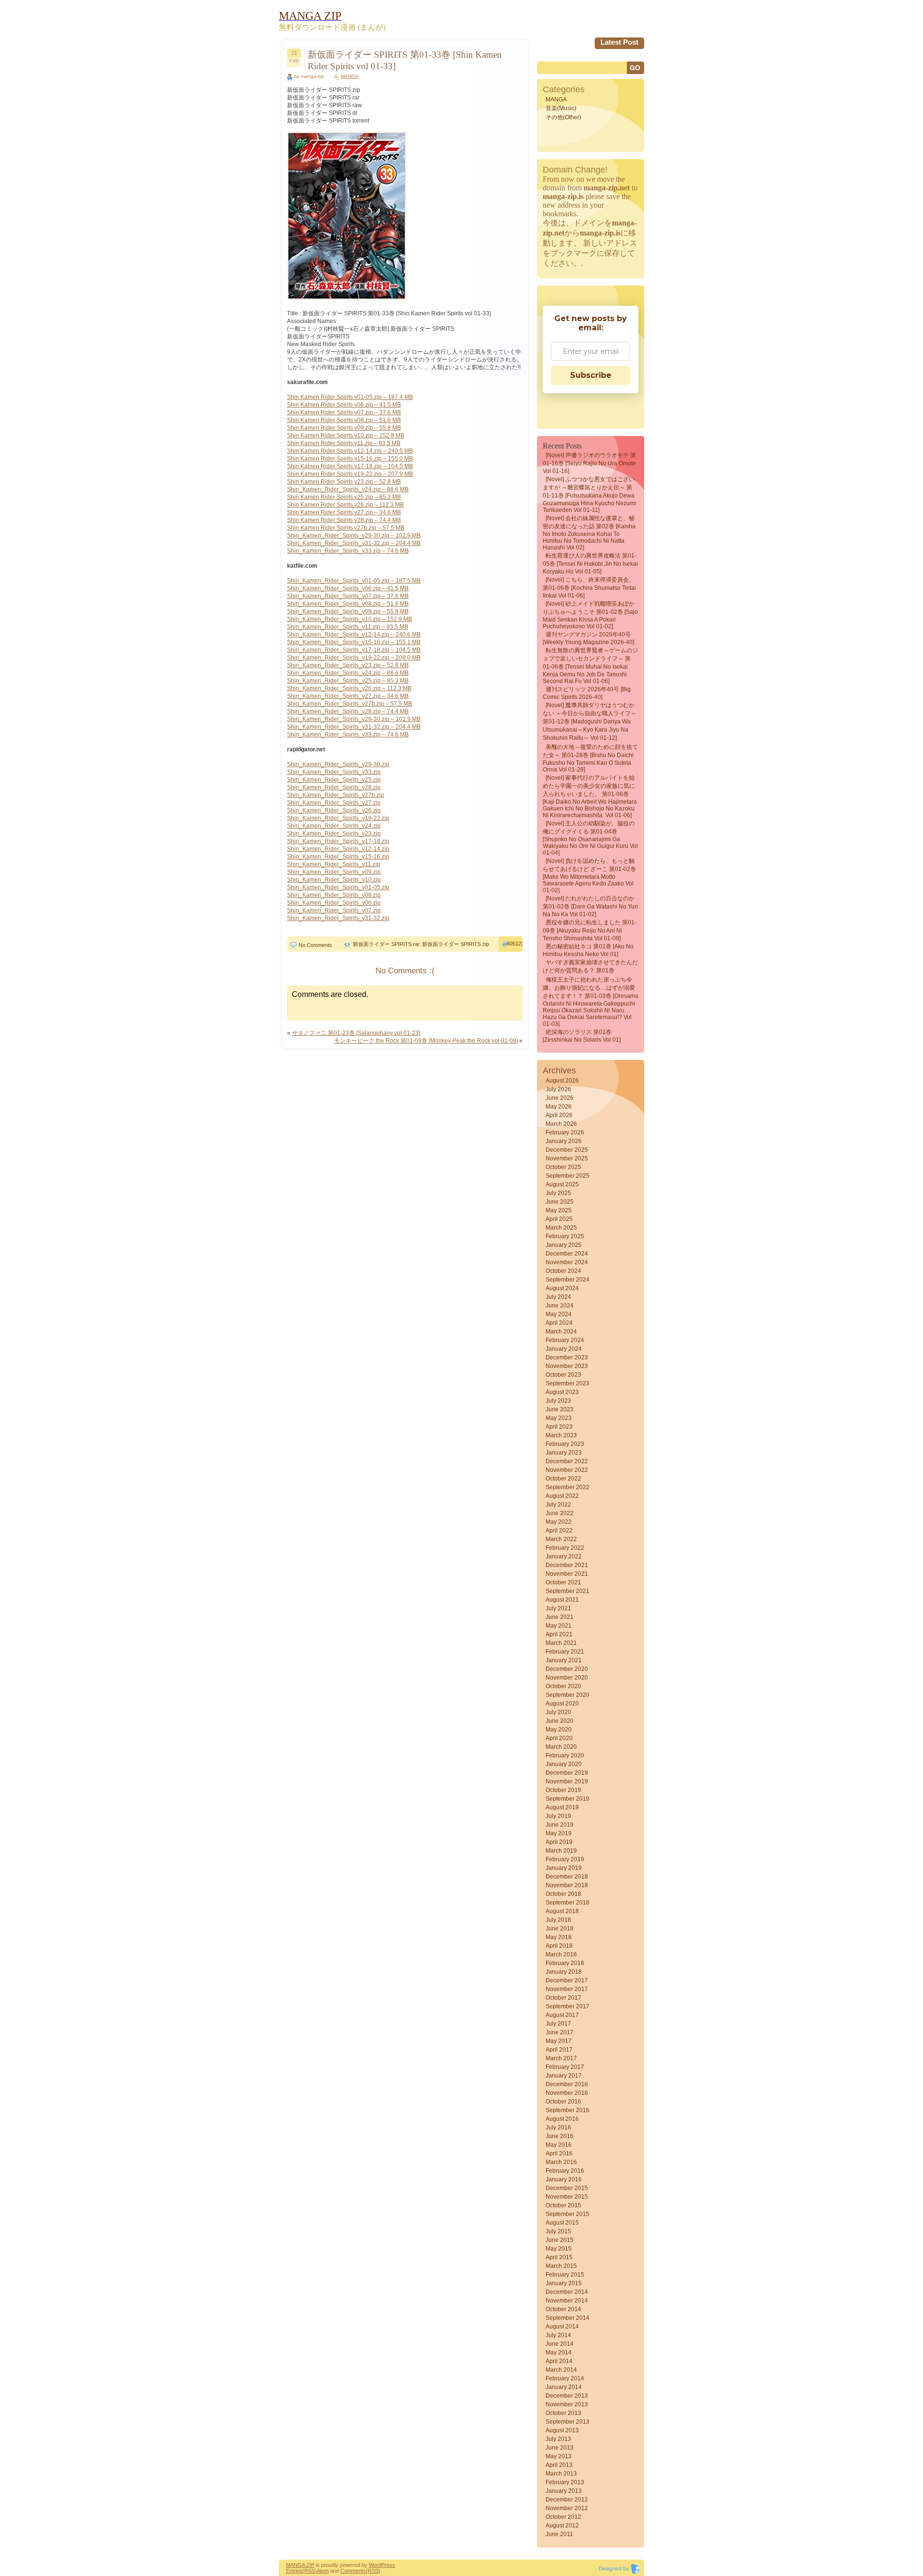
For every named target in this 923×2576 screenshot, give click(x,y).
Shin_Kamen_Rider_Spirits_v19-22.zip (338, 818)
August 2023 (562, 1392)
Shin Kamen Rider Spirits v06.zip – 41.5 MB (344, 405)
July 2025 (558, 1193)
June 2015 (560, 2240)
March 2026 (561, 1124)
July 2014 (558, 2335)
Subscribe (591, 375)
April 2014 (559, 2361)
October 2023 (563, 1375)
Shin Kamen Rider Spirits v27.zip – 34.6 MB (344, 512)
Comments (353, 2571)
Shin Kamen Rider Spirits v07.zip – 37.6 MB (344, 412)
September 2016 (568, 2110)
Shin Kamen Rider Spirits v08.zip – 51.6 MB (344, 420)
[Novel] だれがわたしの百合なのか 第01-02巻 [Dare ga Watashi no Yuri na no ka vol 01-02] (590, 906)
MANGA (350, 76)
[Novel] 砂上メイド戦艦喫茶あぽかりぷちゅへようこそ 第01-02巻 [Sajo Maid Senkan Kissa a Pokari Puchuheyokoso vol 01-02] (590, 615)
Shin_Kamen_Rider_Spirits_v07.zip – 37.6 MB (348, 596)
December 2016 (567, 2084)
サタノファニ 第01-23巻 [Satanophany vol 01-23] (356, 1033)
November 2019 (567, 1781)
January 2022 (564, 1556)
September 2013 (568, 2422)
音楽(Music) (561, 108)
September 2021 (568, 1591)
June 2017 (560, 2032)
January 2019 (564, 1868)
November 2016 (567, 2093)
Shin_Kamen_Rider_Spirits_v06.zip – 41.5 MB (348, 588)
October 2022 (563, 1479)
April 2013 (559, 2465)
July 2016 (558, 2128)
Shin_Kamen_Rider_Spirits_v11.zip (334, 864)
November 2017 (567, 1989)
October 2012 (563, 2517)
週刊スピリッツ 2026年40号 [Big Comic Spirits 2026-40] (587, 693)
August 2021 (562, 1600)
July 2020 (558, 1712)
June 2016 (560, 2136)
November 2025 (567, 1158)
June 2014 (560, 2344)
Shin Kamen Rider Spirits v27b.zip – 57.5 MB (346, 528)
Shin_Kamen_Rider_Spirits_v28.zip (334, 787)
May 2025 (559, 1210)
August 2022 (562, 1496)
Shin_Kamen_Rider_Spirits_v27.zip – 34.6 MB (348, 696)
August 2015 (562, 2223)
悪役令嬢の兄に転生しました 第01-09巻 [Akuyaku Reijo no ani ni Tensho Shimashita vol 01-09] (590, 930)
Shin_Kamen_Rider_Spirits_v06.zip (334, 903)
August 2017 (562, 2015)
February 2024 (565, 1340)
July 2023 (558, 1401)
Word (375, 2565)
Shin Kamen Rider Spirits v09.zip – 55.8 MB (344, 428)
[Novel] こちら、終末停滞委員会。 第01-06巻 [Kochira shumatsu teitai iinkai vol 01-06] (589, 588)
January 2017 (564, 2076)
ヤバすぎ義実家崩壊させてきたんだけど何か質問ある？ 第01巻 (590, 966)
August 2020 (562, 1704)
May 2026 (559, 1107)
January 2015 (564, 2283)
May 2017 (559, 2041)
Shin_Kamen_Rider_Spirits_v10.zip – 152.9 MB (349, 619)
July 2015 (558, 2231)
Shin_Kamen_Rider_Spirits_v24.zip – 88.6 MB (348, 489)
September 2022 (568, 1487)
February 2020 (565, 1755)
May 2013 (559, 2456)
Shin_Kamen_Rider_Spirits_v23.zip (334, 834)
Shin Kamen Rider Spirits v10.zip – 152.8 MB (346, 436)
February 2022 (565, 1548)
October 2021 (563, 1582)
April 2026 (559, 1115)
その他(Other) (563, 117)
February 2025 (565, 1236)
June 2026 (560, 1098)
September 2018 (568, 1903)
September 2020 (568, 1695)
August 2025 (562, 1184)
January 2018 (564, 1972)
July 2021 (558, 1608)
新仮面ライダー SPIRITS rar (386, 944)
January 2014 (564, 2387)
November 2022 (567, 1470)
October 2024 (563, 1271)
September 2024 (568, 1280)
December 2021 (567, 1565)
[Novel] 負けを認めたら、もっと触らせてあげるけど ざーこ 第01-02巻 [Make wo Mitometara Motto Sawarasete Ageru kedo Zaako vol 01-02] (589, 876)
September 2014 (568, 2318)
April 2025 (559, 1219)
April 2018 (559, 1946)
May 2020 (559, 1730)
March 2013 (561, 2474)
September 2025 (568, 1176)
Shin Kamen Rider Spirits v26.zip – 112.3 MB (345, 505)
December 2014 (567, 2292)
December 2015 (567, 2188)
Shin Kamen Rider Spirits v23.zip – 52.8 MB (344, 482)
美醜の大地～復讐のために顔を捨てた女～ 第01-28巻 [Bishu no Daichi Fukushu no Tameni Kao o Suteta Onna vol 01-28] (590, 758)
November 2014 (567, 2301)
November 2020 (567, 1678)
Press (388, 2565)
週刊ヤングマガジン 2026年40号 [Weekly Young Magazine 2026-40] (588, 638)
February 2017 (565, 2067)
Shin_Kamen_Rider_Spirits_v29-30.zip (338, 764)
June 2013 (560, 2448)
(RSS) (310, 2571)
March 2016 (561, 2162)
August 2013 (562, 2430)
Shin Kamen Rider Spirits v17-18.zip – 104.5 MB (350, 466)
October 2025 (563, 1167)
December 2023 (567, 1357)
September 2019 (568, 1799)
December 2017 (567, 1980)
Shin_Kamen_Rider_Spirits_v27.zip (334, 803)
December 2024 (567, 1254)
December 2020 (567, 1669)
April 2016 (559, 2153)
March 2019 (561, 1851)
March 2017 (561, 2058)
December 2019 (567, 1773)
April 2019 (559, 1842)
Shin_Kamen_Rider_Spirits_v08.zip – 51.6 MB (348, 604)
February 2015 (565, 2275)
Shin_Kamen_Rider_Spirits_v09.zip (334, 872)
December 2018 (567, 1877)
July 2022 (558, 1505)
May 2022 (559, 1522)
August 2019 (562, 1807)
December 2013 (567, 2396)
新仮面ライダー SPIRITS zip (455, 944)
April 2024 (559, 1323)
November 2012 (567, 2508)
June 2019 (560, 1825)
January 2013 (564, 2491)
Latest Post (619, 42)
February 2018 (565, 1963)
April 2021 (559, 1634)
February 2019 (565, 1859)
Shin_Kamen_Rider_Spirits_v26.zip (334, 810)
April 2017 (559, 2050)
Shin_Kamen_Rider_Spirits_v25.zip (334, 780)
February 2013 (565, 2482)
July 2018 (558, 1920)
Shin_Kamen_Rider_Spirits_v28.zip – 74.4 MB (348, 711)
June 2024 (560, 1306)
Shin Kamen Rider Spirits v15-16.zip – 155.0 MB (350, 459)
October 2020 (563, 1686)
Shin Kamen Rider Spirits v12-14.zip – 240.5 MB (350, 451)
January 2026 (564, 1141)
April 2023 (559, 1427)
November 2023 (567, 1366)
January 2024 (564, 1349)
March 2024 (561, 1332)
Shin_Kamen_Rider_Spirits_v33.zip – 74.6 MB (348, 551)
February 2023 (565, 1444)
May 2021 (559, 1626)
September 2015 (568, 2214)
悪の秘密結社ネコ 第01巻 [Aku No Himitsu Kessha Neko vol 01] (588, 950)
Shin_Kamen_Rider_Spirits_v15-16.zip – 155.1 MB (354, 642)
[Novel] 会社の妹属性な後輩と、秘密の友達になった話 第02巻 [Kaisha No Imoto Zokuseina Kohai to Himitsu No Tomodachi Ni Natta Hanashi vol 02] (589, 533)
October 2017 (563, 1998)
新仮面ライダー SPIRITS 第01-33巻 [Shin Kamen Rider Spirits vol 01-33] (405, 60)
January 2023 (564, 1453)
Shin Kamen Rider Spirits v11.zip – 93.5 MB (344, 443)
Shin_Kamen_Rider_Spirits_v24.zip (334, 826)
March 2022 (561, 1539)
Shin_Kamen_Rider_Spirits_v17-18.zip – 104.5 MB (354, 650)
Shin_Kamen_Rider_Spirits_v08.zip (334, 895)
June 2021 (560, 1617)
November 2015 (567, 2197)
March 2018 (561, 1954)
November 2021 (567, 1574)
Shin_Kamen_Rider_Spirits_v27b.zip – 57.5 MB (349, 704)
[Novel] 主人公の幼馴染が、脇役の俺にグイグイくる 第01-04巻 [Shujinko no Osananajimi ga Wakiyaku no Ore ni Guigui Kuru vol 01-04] (590, 838)
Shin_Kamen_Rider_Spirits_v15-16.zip (338, 857)
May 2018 (559, 1937)
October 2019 (563, 1790)
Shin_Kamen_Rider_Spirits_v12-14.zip (338, 849)
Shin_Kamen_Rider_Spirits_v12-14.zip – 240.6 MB (354, 635)
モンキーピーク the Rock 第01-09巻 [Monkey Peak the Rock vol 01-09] (426, 1041)
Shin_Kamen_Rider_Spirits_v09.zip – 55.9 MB (348, 611)
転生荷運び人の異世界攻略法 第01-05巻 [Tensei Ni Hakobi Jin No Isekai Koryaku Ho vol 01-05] (590, 564)
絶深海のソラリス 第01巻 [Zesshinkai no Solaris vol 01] (582, 1036)
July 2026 (558, 1089)
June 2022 (560, 1513)
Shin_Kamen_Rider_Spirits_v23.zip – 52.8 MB (348, 665)
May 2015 (559, 2249)
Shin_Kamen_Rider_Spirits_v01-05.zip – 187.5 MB (354, 581)
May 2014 (559, 2352)
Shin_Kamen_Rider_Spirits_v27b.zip (336, 795)
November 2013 (567, 2404)
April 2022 (559, 1531)
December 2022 (567, 1461)
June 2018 (560, 1929)
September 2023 (568, 1383)
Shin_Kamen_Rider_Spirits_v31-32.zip (338, 918)
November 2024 (567, 1262)
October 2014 (563, 2309)
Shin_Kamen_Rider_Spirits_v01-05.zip (338, 887)
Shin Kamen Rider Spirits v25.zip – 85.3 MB (344, 497)
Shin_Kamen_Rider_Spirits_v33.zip (334, 772)
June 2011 (559, 2534)
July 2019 (558, 1816)
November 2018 (567, 1885)
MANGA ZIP (300, 2565)
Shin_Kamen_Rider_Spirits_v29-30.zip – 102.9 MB (354, 535)
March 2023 (561, 1435)
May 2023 (559, 1418)
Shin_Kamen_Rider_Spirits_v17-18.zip (338, 841)
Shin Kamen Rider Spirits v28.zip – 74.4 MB (344, 520)
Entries (294, 2571)
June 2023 (560, 1409)
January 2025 (564, 1245)
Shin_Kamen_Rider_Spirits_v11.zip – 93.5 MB (348, 627)
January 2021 (564, 1660)
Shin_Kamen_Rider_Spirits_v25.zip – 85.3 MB (348, 681)
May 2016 (559, 2145)
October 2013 (563, 2413)
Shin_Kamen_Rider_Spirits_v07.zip (334, 910)
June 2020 (560, 1721)
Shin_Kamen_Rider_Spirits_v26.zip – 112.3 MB (349, 688)
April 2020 (559, 1738)
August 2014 (562, 2327)
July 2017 (558, 2024)
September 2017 (568, 2006)
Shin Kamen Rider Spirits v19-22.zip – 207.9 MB (350, 474)
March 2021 (561, 1643)
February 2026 (565, 1132)
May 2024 (559, 1314)
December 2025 (567, 1150)
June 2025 (560, 1202)
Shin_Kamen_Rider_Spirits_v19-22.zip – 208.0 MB (354, 658)
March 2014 (561, 2370)
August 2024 (562, 1288)
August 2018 (562, 1911)
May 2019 (559, 1833)
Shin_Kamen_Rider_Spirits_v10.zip (334, 880)
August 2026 (562, 1081)
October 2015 (563, 2205)
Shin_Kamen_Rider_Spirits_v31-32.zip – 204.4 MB (354, 543)
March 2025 (561, 1228)
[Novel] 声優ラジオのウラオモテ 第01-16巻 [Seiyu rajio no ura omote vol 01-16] (589, 463)
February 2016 (565, 2171)
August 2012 (562, 2526)
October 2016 (563, 2102)
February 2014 (565, 2378)
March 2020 (561, 1747)
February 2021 (565, 1652)
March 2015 (561, 2266)
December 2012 (567, 2500)
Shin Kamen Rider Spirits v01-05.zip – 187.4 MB (350, 397)
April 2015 (559, 2257)
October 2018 (563, 1894)
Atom (323, 2571)
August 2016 (562, 2119)
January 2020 (564, 1764)
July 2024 (558, 1297)
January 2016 (564, 2179)
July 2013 (558, 2439)
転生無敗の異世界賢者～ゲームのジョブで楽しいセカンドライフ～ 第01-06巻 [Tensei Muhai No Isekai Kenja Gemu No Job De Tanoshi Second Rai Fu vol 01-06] (590, 666)
